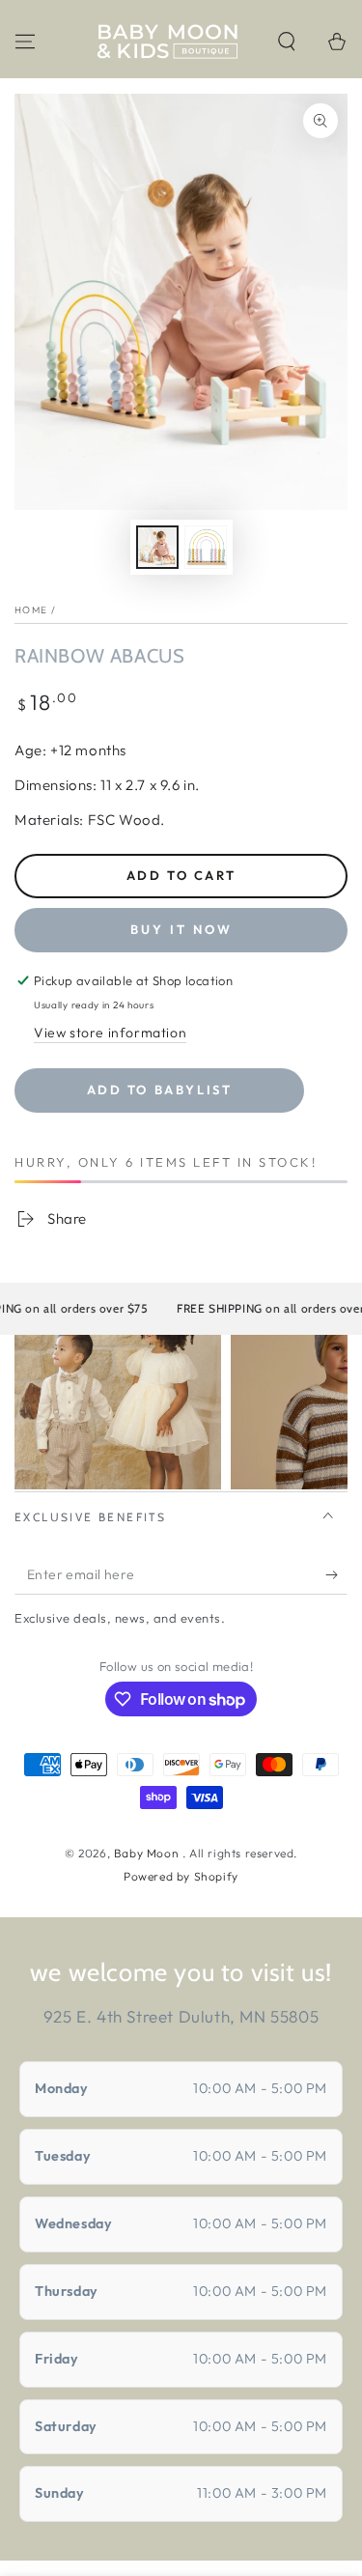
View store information (110, 1033)
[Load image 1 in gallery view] (157, 547)
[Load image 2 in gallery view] (206, 547)
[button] (287, 42)
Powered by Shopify (181, 1876)
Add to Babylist (160, 1090)
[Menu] (25, 42)
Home (31, 610)
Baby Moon (148, 1853)
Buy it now (181, 929)
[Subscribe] (336, 1575)
